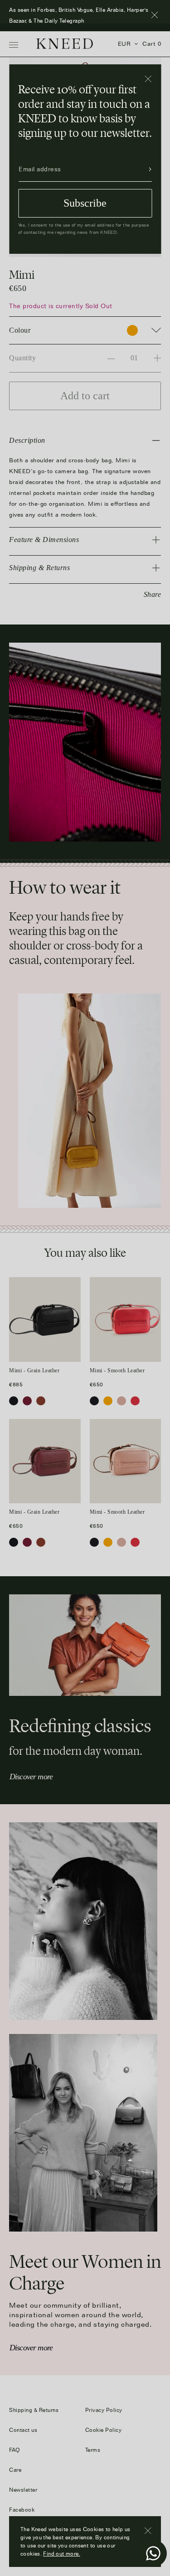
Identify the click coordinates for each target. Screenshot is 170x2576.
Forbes (95, 21)
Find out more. (61, 2554)
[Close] (148, 79)
